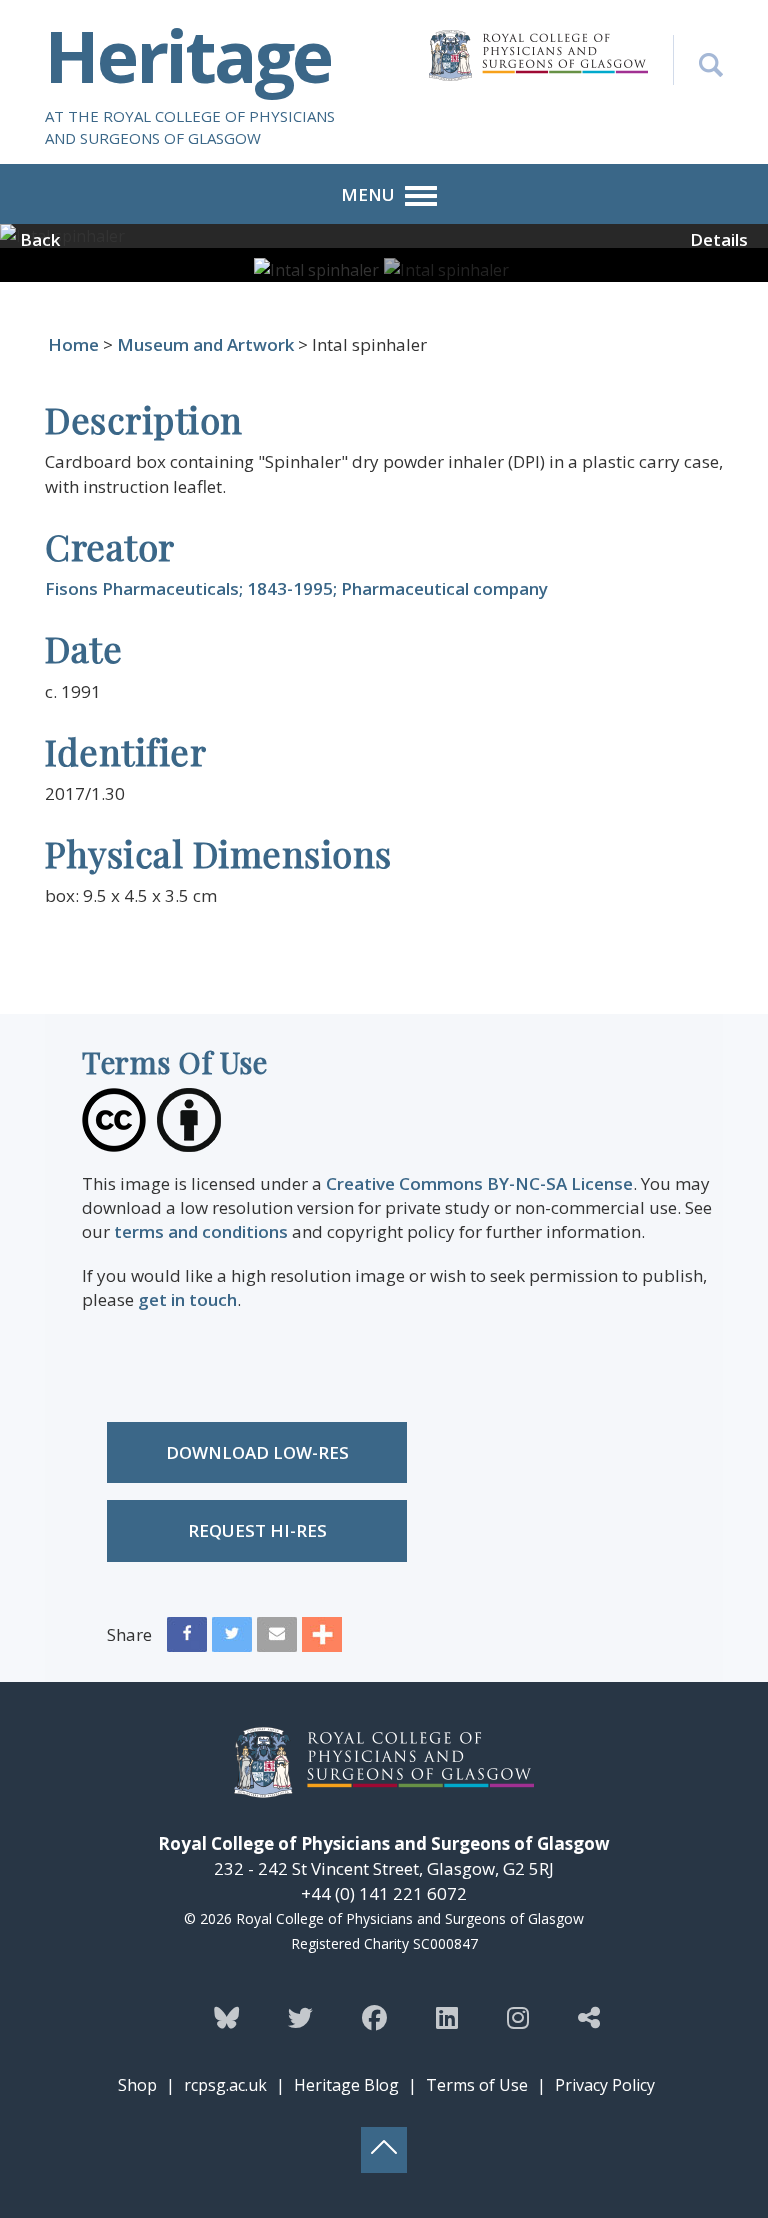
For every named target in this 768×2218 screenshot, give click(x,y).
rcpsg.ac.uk (225, 2085)
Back (40, 239)
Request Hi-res (257, 1530)
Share (129, 1634)
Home (73, 344)
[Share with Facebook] (187, 1639)
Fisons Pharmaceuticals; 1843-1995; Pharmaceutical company (296, 588)
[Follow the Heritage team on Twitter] (300, 2017)
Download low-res (257, 1452)
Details (719, 239)
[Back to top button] (384, 2150)
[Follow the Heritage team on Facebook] (374, 2017)
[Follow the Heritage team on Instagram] (518, 2017)
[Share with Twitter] (232, 1639)
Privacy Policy (605, 2085)
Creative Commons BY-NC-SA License (479, 1183)
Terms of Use (477, 2085)
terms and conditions (201, 1231)
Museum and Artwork (205, 344)
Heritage (188, 55)
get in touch (187, 1299)
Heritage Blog (346, 2085)
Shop (137, 2085)
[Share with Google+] (322, 1639)
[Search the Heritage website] (698, 60)
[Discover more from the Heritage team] (589, 2017)
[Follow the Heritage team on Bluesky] (226, 2017)
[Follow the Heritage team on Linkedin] (447, 2017)
